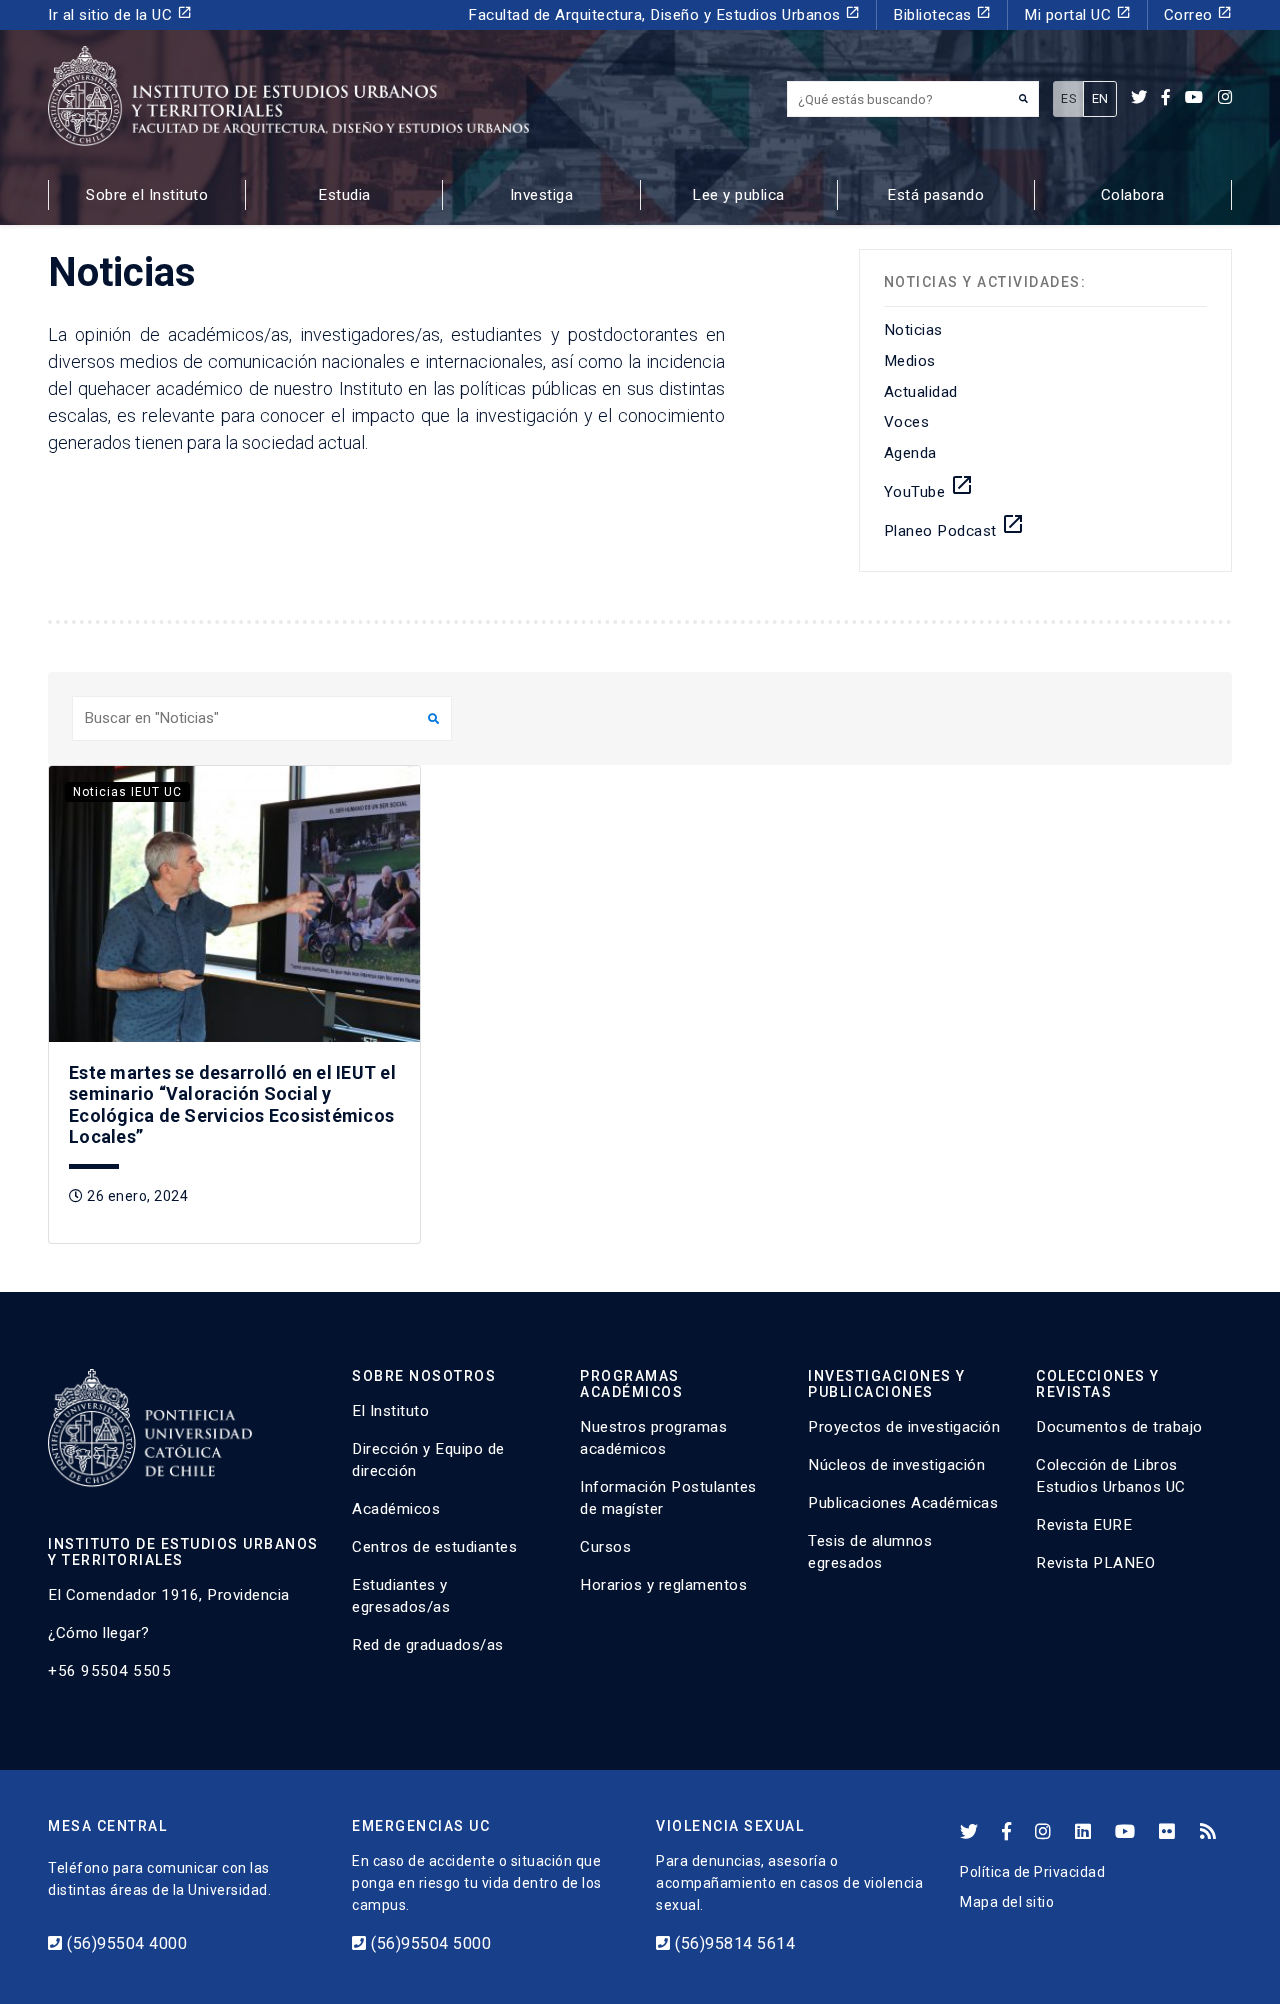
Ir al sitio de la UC (120, 14)
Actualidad (921, 392)
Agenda (910, 453)
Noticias (913, 330)
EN (1100, 98)
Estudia (344, 195)
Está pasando (935, 195)
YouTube (929, 487)
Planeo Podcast (955, 526)
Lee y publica (738, 195)
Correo (1198, 14)
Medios (910, 361)
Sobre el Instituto (147, 195)
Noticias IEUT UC (127, 792)
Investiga (542, 195)
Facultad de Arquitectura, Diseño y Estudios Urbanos (664, 14)
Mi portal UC (1077, 14)
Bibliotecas (942, 14)
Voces (907, 422)
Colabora (1133, 195)
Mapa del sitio (1007, 1902)
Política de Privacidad (1032, 1872)
